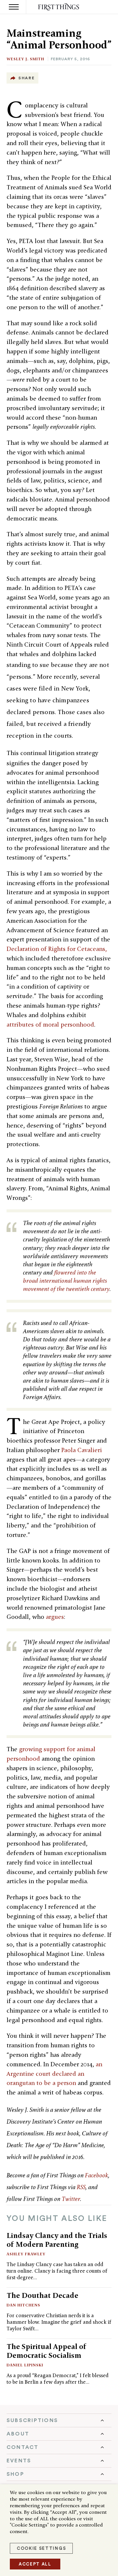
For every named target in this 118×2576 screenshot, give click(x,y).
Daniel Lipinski (25, 2365)
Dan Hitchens (23, 2305)
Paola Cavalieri (82, 1450)
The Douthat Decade (42, 2295)
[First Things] (59, 7)
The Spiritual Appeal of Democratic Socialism (47, 2351)
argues (55, 1617)
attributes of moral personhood (50, 1024)
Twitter (71, 2199)
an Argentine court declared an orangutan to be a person (54, 2074)
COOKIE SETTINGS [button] (41, 2548)
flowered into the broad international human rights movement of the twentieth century (66, 1281)
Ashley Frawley (26, 2254)
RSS (81, 2187)
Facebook (97, 2175)
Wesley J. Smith (25, 59)
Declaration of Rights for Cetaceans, (57, 949)
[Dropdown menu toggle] (59, 2420)
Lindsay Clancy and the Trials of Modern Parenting (57, 2240)
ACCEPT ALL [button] (35, 2564)
